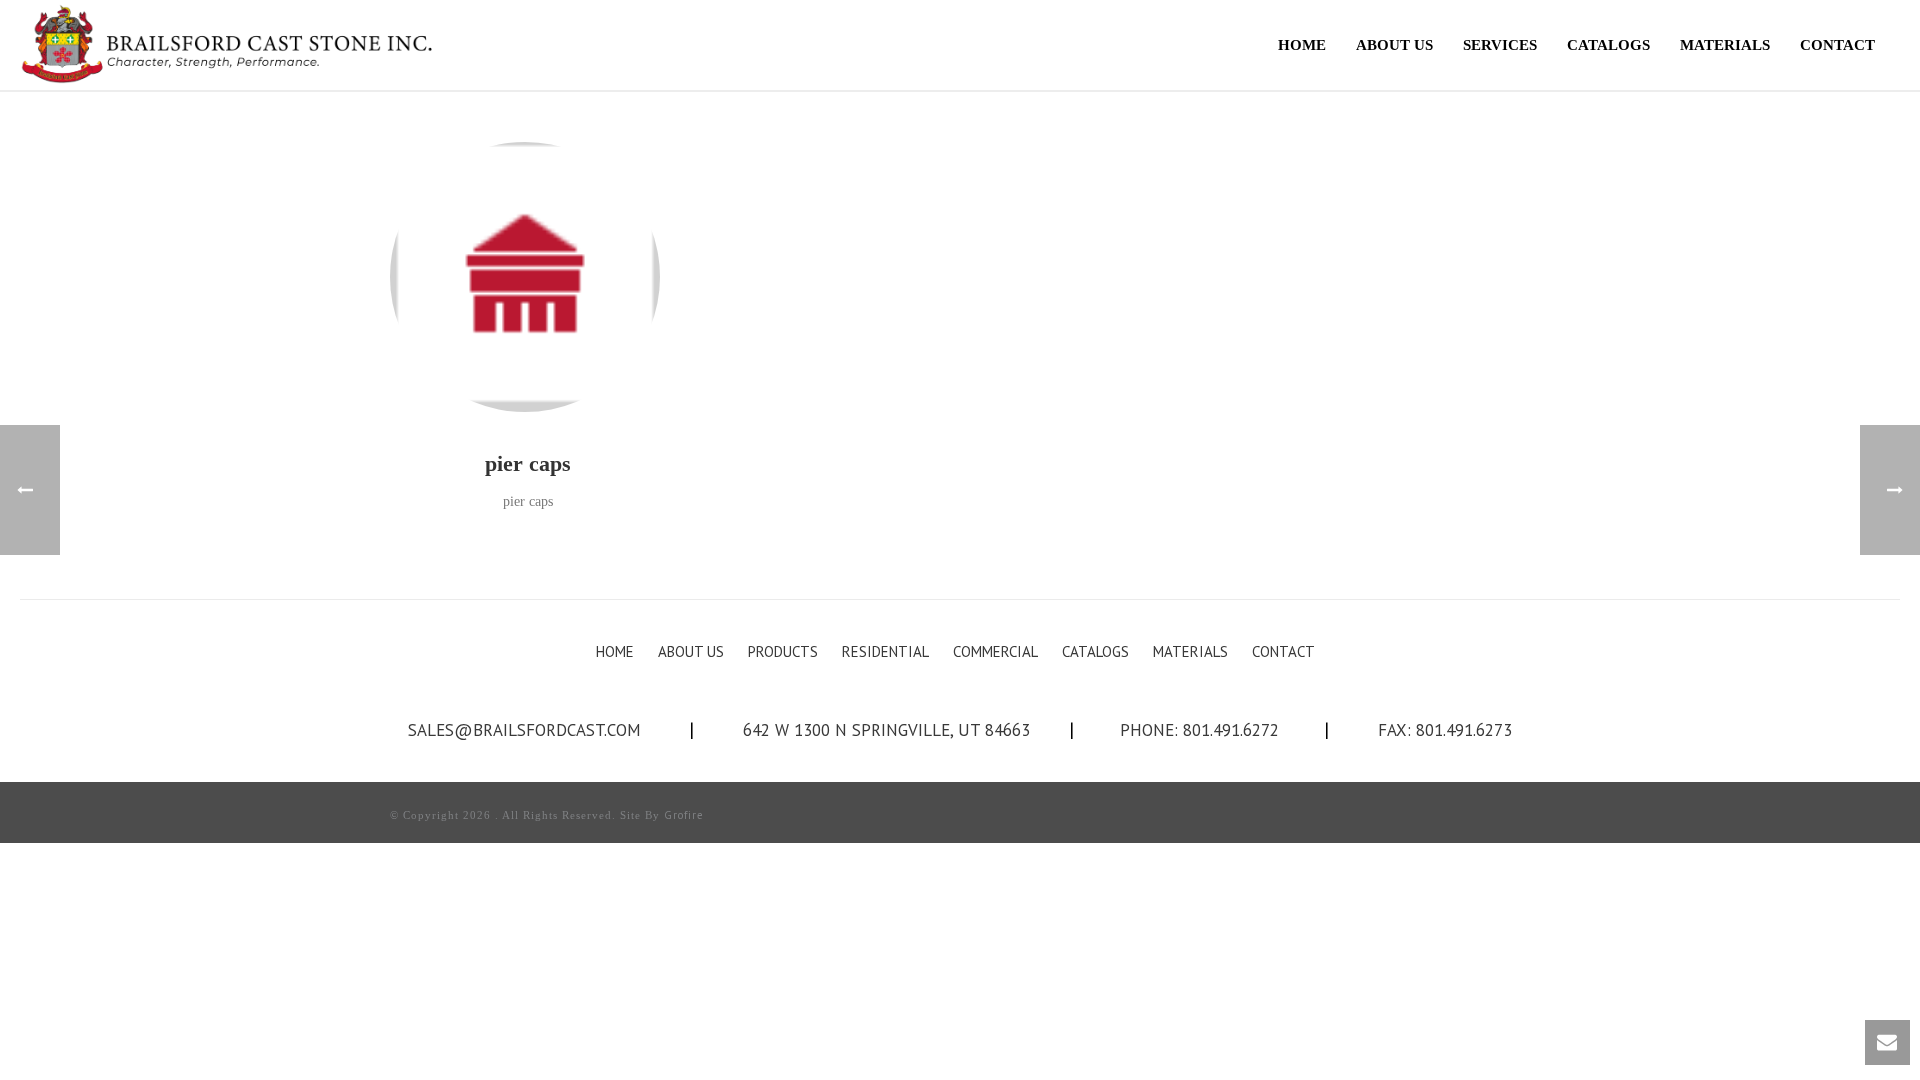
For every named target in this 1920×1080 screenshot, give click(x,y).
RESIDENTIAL (885, 651)
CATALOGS (1608, 45)
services (1500, 45)
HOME (1302, 45)
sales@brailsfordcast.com (524, 730)
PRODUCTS (783, 651)
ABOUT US (1394, 45)
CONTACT (1837, 45)
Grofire (684, 815)
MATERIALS (1725, 45)
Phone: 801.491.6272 (1199, 730)
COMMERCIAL (995, 651)
